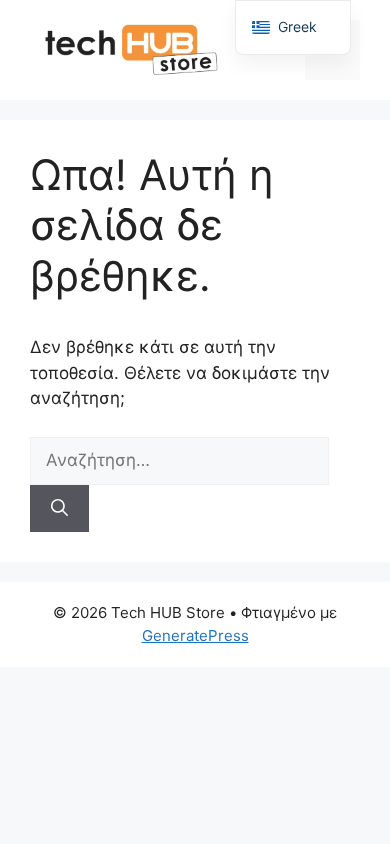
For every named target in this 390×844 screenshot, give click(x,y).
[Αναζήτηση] (59, 509)
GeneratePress (195, 635)
